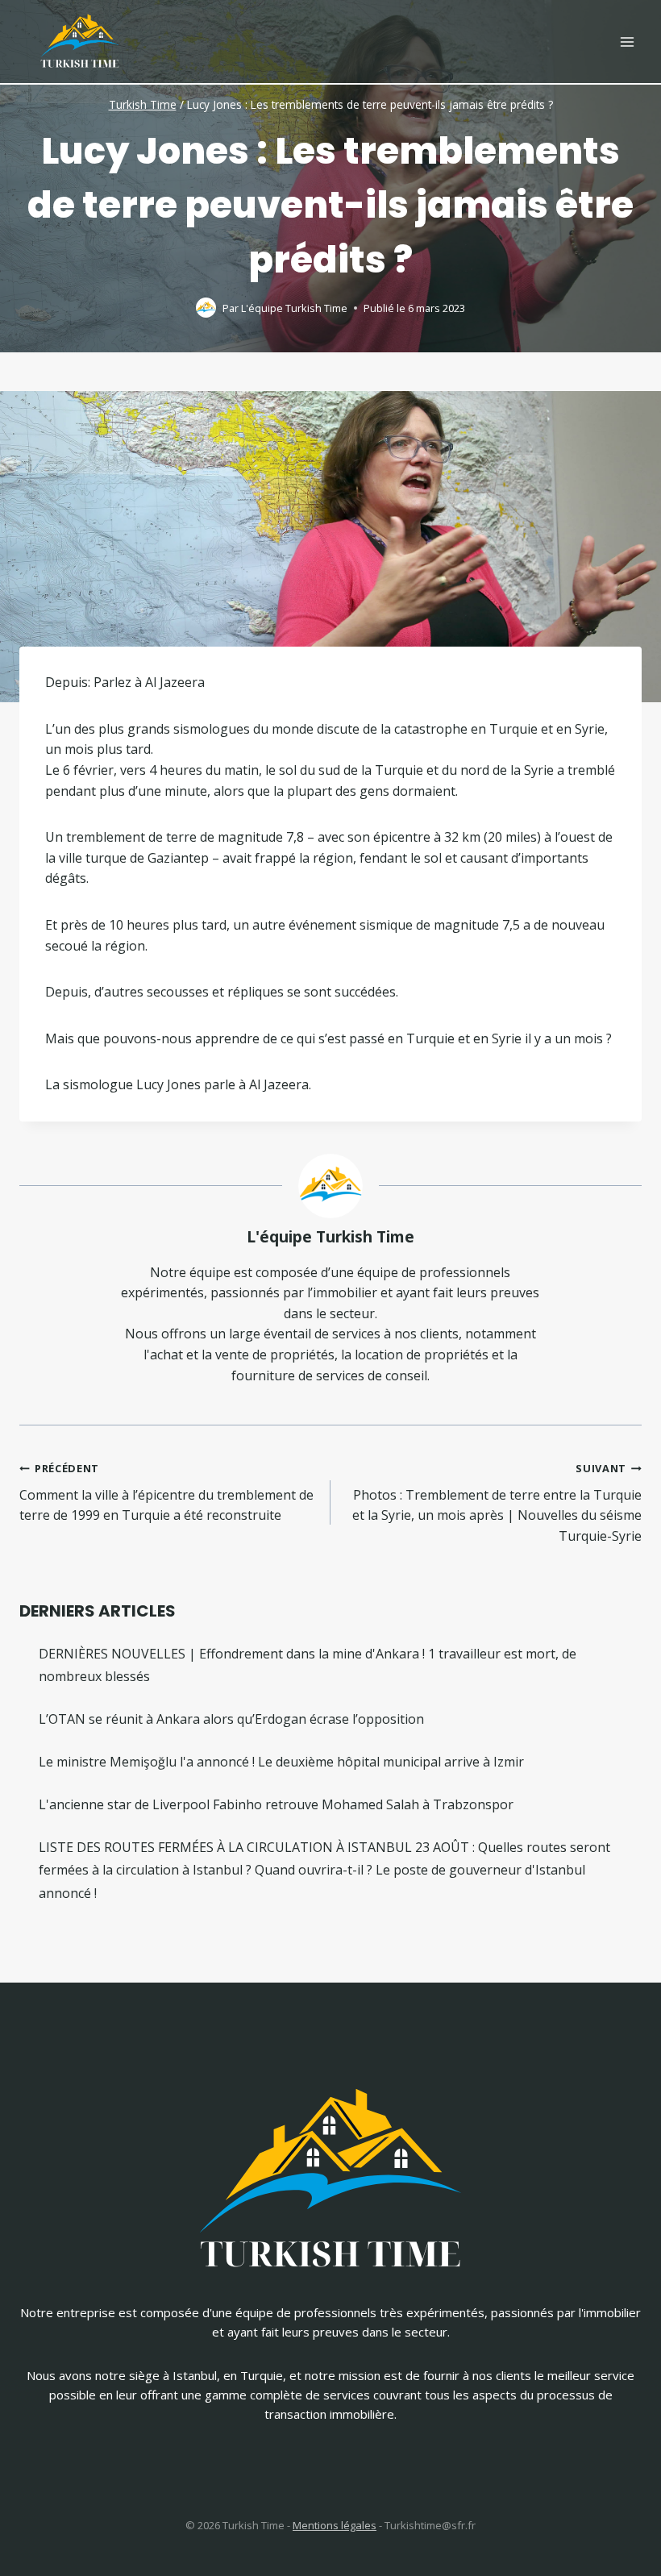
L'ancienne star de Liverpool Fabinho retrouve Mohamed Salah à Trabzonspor (276, 1804)
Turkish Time (143, 104)
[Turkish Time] (80, 37)
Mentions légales (335, 2525)
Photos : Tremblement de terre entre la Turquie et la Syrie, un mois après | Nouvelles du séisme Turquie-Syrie (497, 1503)
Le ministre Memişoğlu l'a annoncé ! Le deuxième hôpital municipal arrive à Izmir (281, 1762)
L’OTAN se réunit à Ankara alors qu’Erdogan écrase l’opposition (231, 1719)
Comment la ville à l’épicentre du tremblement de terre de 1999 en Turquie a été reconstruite (166, 1492)
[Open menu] (627, 42)
